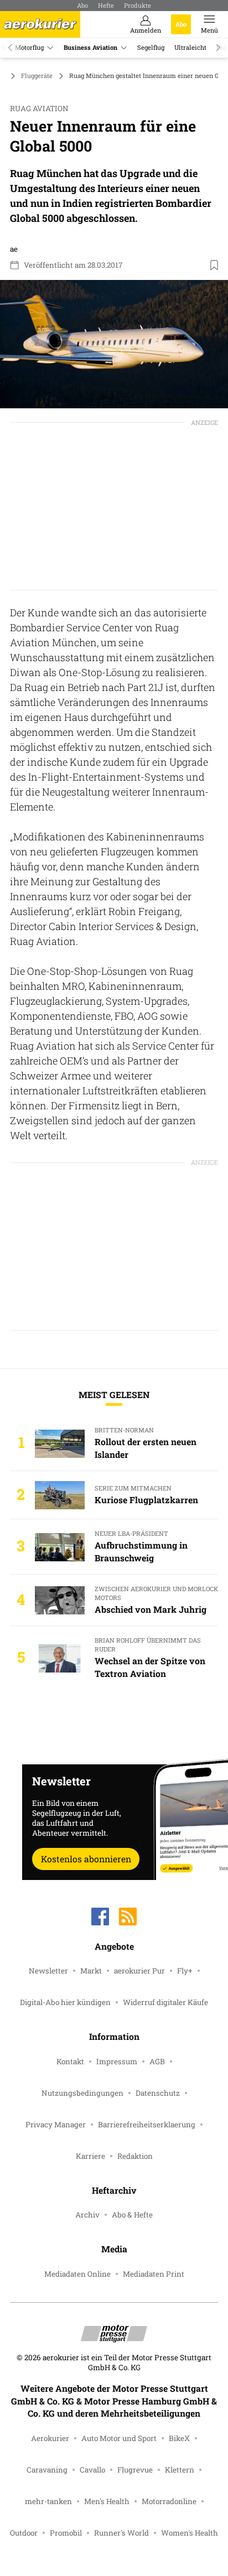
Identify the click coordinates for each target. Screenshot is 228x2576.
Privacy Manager (56, 2125)
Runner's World (121, 2533)
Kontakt (70, 2061)
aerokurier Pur (139, 1971)
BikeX (179, 2438)
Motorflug (29, 47)
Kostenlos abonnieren (86, 1859)
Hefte (106, 5)
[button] (114, 344)
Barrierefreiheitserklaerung (147, 2125)
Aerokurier (50, 2438)
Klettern (180, 2470)
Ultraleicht (190, 47)
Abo (82, 5)
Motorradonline (169, 2501)
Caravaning (47, 2470)
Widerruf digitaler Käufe (165, 2002)
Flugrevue (135, 2470)
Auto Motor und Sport (119, 2438)
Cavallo (92, 2470)
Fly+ (185, 1971)
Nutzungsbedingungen (82, 2093)
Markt (91, 1971)
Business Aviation (90, 47)
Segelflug (151, 47)
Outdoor (24, 2533)
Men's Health (107, 2501)
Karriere (90, 2156)
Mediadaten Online (77, 2274)
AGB (157, 2061)
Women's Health (190, 2533)
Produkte (138, 5)
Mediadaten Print (154, 2274)
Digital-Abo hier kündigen (65, 2002)
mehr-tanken (48, 2501)
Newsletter (48, 1971)
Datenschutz (158, 2093)
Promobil (66, 2533)
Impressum (117, 2061)
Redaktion (135, 2156)
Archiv (87, 2215)
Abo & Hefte (132, 2215)
